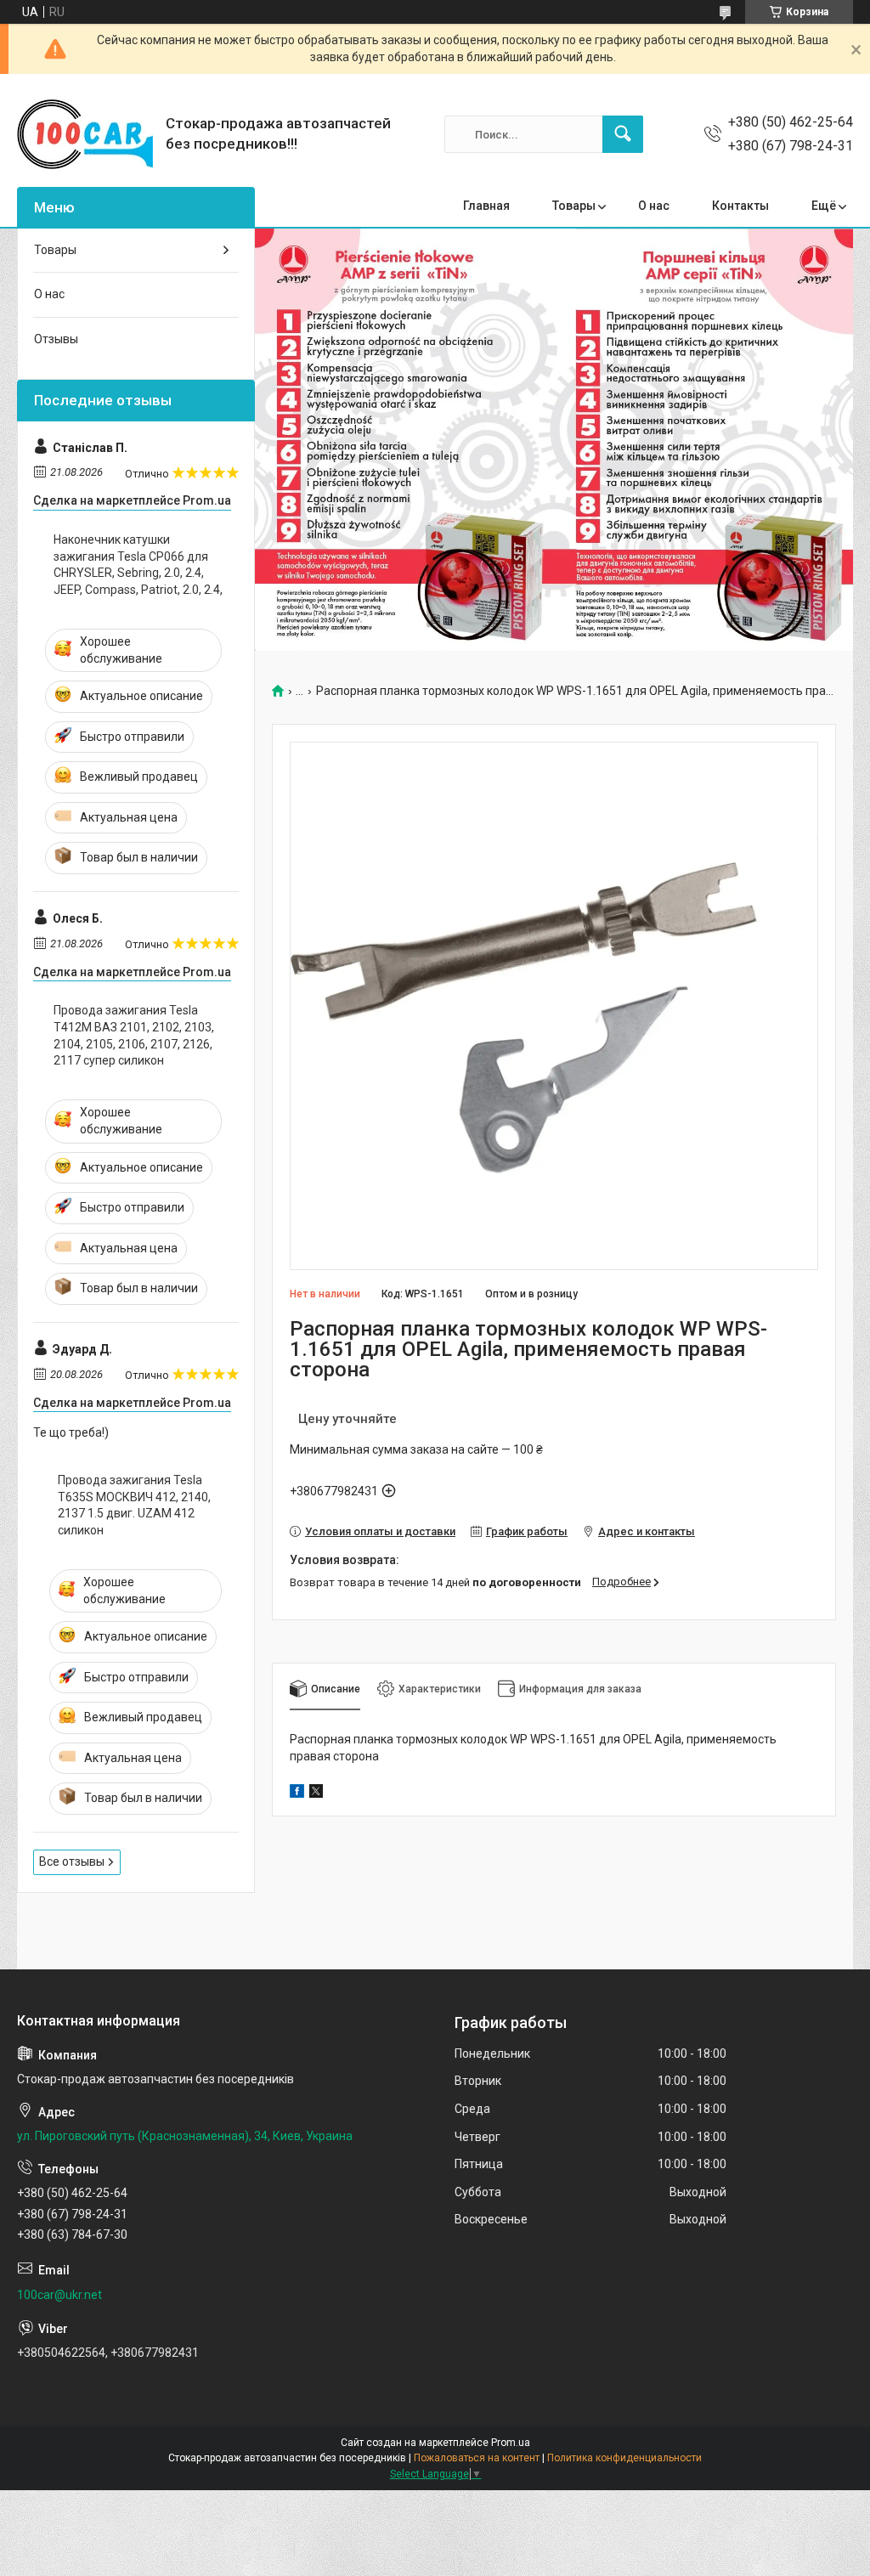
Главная (486, 206)
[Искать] (623, 134)
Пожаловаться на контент (477, 2458)
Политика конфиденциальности (624, 2458)
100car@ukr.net (59, 2295)
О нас (654, 206)
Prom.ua (511, 2443)
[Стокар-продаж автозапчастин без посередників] (85, 134)
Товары (574, 206)
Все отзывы (72, 1861)
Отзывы (56, 339)
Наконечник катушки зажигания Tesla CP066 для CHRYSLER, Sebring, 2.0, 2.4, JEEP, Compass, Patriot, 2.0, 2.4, (138, 565)
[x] (316, 1794)
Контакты (740, 206)
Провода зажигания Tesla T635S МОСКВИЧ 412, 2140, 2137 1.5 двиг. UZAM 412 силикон (134, 1505)
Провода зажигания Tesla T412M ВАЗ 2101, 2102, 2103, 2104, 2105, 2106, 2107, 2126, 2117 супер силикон (134, 1035)
